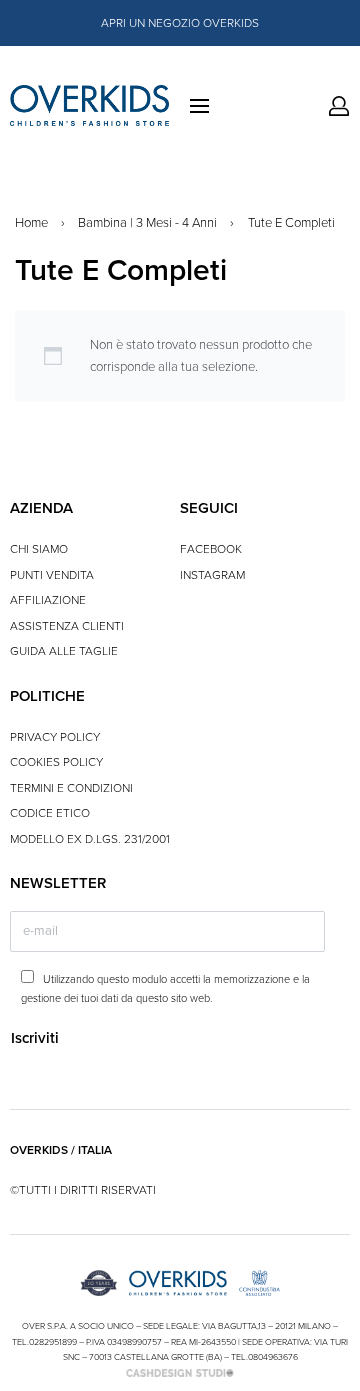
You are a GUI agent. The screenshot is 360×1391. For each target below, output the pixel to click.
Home (31, 223)
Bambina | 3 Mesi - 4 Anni (147, 223)
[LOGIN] (339, 106)
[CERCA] (327, 106)
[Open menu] (199, 106)
